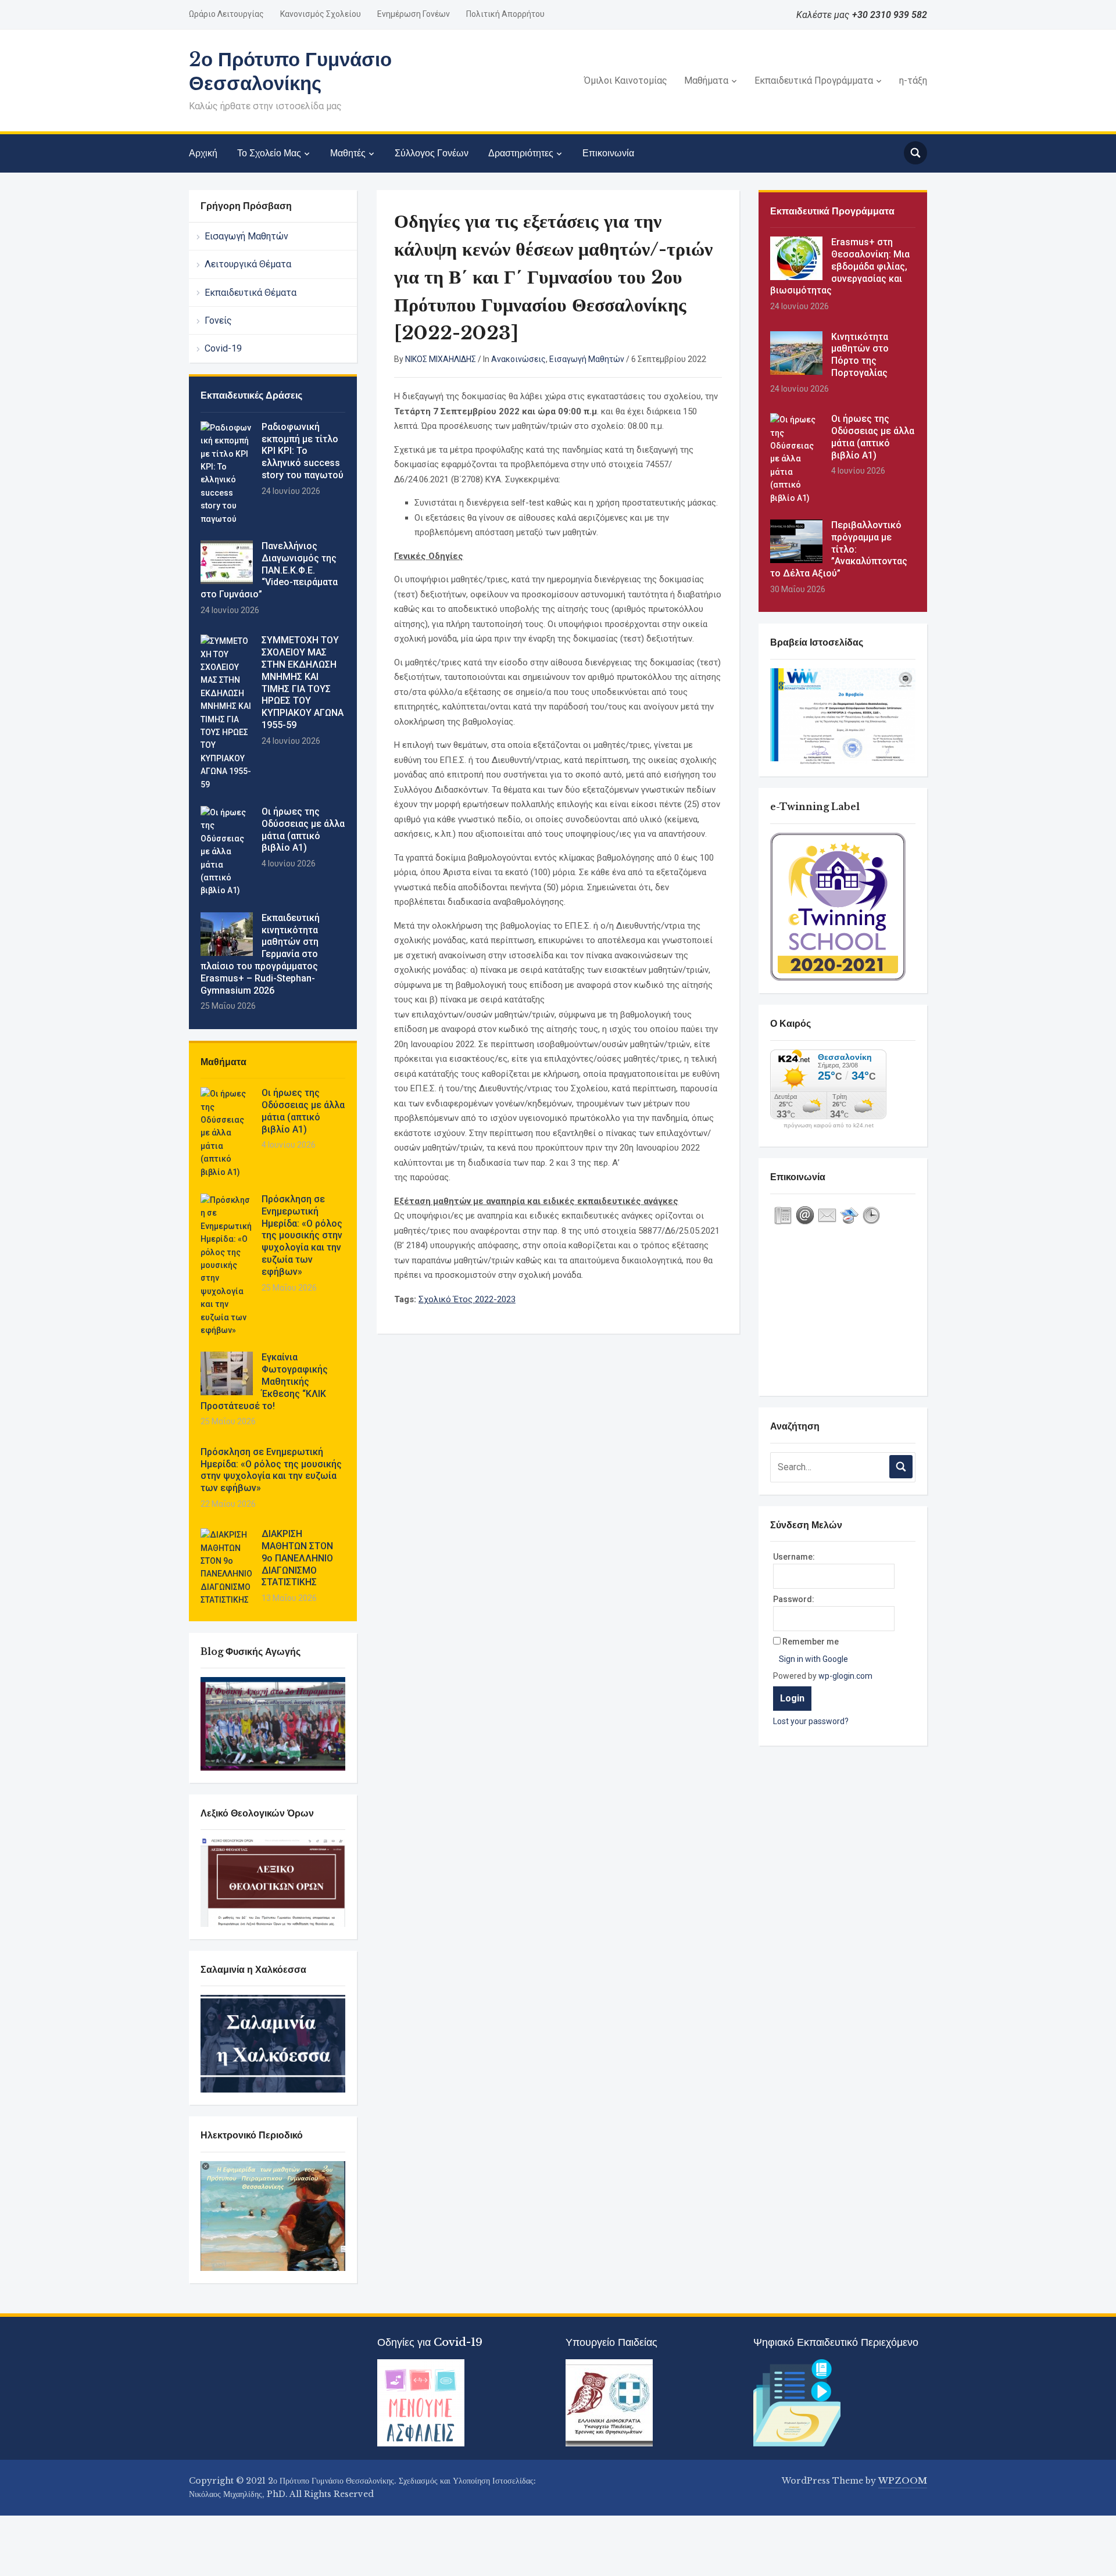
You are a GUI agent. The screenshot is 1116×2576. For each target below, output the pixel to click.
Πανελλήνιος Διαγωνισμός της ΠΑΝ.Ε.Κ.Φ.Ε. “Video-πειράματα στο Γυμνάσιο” (269, 570)
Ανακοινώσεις (518, 359)
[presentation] (783, 1216)
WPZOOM (903, 2481)
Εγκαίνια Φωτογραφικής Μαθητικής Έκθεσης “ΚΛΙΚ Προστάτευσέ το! (264, 1381)
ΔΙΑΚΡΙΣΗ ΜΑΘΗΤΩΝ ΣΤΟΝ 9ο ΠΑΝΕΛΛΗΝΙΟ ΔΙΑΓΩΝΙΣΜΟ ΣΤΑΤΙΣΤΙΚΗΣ (297, 1558)
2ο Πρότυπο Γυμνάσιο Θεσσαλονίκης (290, 71)
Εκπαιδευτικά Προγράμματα (814, 80)
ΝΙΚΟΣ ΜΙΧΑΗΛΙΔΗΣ (441, 359)
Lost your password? (811, 1721)
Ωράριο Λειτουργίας (226, 14)
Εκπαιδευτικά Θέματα (251, 293)
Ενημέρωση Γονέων (414, 14)
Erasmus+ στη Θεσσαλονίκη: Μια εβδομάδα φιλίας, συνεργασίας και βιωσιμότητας (840, 266)
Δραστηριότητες (521, 153)
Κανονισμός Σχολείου (321, 14)
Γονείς (218, 320)
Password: (794, 1599)
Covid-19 (223, 348)
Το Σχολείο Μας (269, 153)
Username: (794, 1557)
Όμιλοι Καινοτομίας (626, 80)
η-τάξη (913, 80)
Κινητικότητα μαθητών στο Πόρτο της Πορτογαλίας (860, 355)
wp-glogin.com (845, 1676)
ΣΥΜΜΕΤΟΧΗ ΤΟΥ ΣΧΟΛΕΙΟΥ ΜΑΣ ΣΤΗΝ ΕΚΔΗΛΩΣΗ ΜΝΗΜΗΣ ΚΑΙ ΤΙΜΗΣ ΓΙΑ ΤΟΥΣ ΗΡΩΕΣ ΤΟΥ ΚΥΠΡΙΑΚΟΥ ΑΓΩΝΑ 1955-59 (303, 682)
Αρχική (203, 153)
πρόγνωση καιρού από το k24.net (829, 1126)
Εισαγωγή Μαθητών (246, 236)
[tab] (783, 1216)
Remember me (811, 1642)
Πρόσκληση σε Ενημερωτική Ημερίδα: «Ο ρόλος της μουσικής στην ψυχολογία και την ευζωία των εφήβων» (302, 1235)
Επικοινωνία (608, 153)
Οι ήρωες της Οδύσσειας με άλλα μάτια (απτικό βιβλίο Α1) (303, 830)
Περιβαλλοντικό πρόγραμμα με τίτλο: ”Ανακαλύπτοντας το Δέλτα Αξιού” (839, 549)
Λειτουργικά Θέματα (248, 264)
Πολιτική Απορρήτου (505, 14)
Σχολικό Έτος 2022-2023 (467, 1299)
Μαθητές (348, 153)
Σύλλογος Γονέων (432, 153)
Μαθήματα (706, 80)
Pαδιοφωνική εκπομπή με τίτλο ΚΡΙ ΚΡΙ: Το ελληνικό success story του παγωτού (303, 451)
